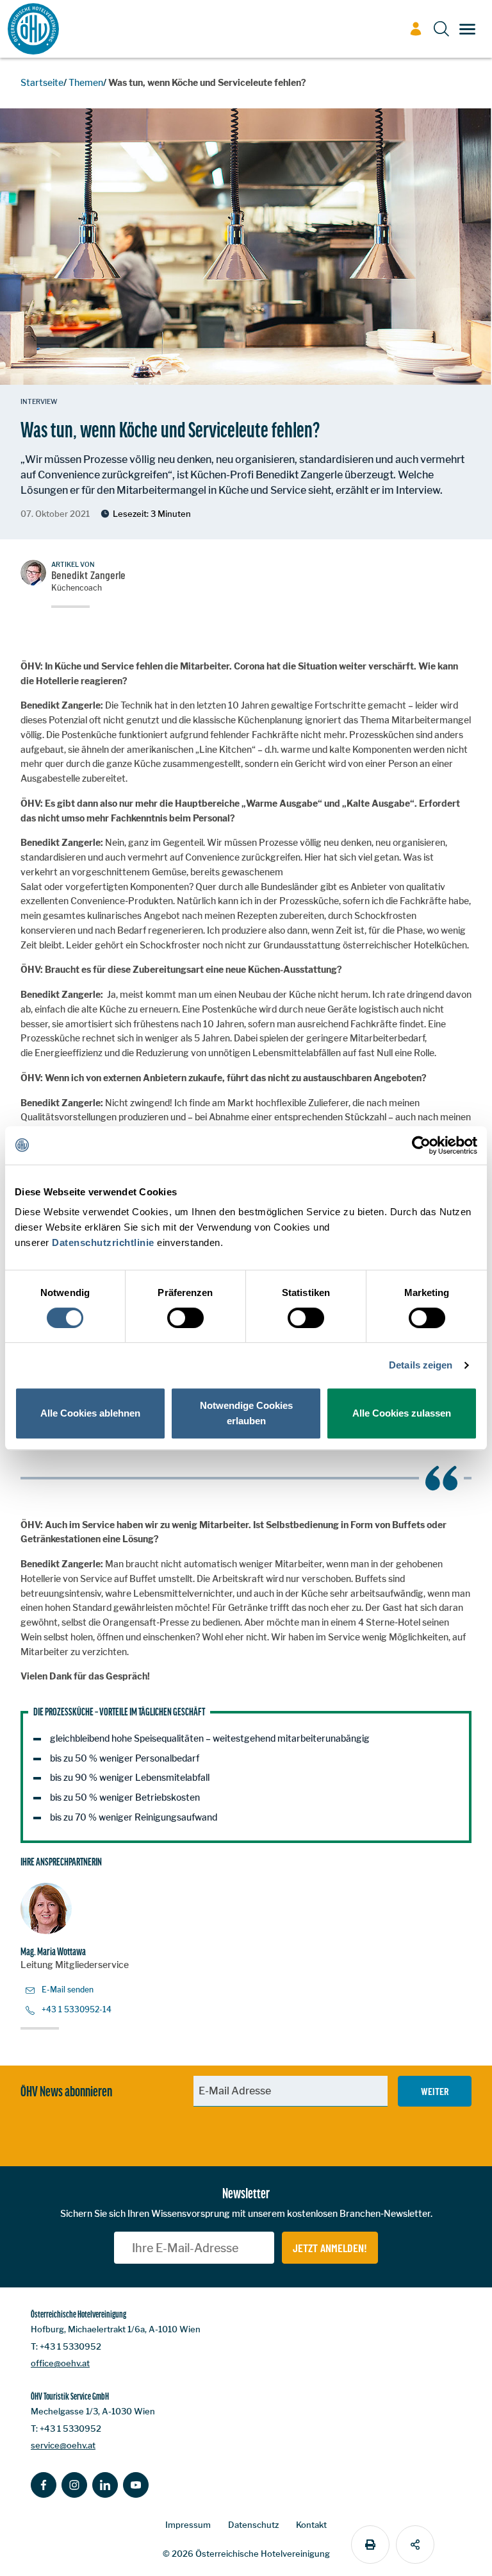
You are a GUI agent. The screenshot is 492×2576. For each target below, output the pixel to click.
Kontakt (311, 2525)
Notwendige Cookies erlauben (246, 1413)
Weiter (435, 2091)
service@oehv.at (63, 2445)
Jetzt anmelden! (330, 2248)
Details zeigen (421, 1365)
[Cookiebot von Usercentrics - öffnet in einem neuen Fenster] (421, 1145)
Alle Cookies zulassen (402, 1413)
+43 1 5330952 (70, 2346)
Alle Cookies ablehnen (90, 1413)
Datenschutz (253, 2525)
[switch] (185, 1318)
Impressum (188, 2525)
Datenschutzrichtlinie (103, 1242)
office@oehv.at (60, 2363)
